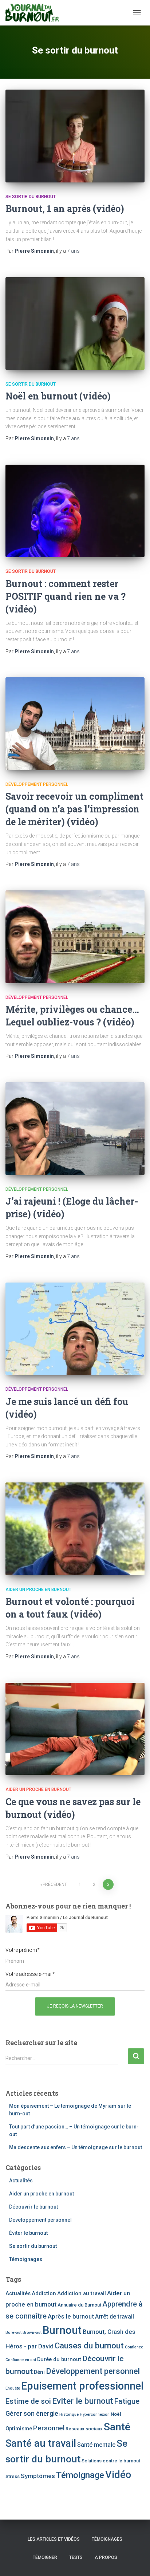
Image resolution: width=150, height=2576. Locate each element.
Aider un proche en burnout (38, 1590)
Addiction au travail (82, 2293)
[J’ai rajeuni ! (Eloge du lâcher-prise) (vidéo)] (75, 1129)
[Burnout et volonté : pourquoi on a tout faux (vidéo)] (75, 1529)
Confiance (134, 2347)
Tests (76, 2557)
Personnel (49, 2428)
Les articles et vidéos (54, 2539)
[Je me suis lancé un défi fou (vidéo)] (75, 1329)
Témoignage (80, 2475)
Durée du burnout (59, 2359)
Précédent (55, 1884)
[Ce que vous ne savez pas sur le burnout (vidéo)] (75, 1729)
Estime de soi (28, 2401)
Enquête (13, 2388)
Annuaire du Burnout (79, 2305)
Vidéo (118, 2475)
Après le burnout (71, 2316)
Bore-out (13, 2333)
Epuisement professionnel (82, 2386)
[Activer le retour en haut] (136, 2561)
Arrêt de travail (115, 2317)
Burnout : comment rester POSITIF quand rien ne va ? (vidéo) (66, 596)
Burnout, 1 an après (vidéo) (65, 208)
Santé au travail (41, 2443)
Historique (69, 2414)
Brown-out (32, 2333)
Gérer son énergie (32, 2413)
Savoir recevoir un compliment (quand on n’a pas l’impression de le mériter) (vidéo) (74, 809)
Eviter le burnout (83, 2401)
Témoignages (26, 2259)
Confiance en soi (21, 2360)
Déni (39, 2372)
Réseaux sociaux (84, 2429)
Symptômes (38, 2476)
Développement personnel (37, 784)
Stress (13, 2476)
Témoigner (45, 2557)
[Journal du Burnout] (35, 13)
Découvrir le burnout (33, 2207)
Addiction (44, 2293)
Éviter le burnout (28, 2233)
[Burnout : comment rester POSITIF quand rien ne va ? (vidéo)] (75, 511)
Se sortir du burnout (31, 197)
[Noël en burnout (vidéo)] (75, 324)
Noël (116, 2414)
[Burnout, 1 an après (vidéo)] (75, 136)
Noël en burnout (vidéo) (58, 396)
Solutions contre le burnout (111, 2461)
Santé (117, 2427)
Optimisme (19, 2429)
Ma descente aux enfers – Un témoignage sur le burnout (76, 2147)
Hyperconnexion (95, 2414)
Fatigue (127, 2401)
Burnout (62, 2330)
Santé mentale (96, 2445)
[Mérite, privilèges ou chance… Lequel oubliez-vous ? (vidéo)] (75, 937)
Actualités (21, 2181)
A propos (106, 2557)
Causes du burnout (89, 2345)
